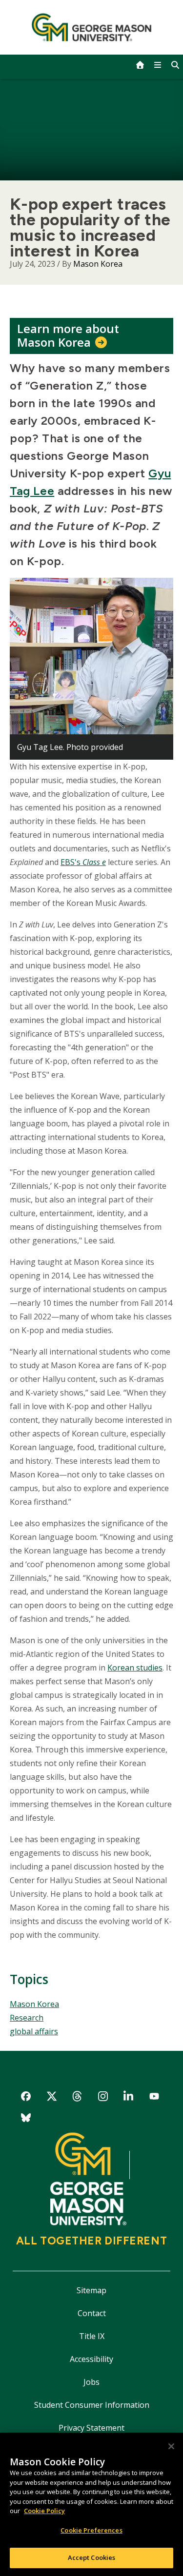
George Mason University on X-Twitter (51, 2098)
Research (27, 2018)
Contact (92, 2313)
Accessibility (91, 2359)
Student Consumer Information (92, 2405)
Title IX (92, 2336)
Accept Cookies (92, 2557)
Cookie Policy (44, 2511)
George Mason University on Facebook (26, 2098)
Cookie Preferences (91, 2530)
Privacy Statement (91, 2428)
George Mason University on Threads (77, 2098)
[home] (140, 65)
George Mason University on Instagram (103, 2098)
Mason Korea (98, 264)
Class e (94, 862)
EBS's (71, 862)
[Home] (91, 27)
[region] (91, 2504)
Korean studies (135, 1668)
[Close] (171, 2446)
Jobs (91, 2382)
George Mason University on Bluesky (26, 2119)
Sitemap (91, 2290)
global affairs (34, 2031)
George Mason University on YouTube (154, 2098)
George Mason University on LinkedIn (129, 2098)
